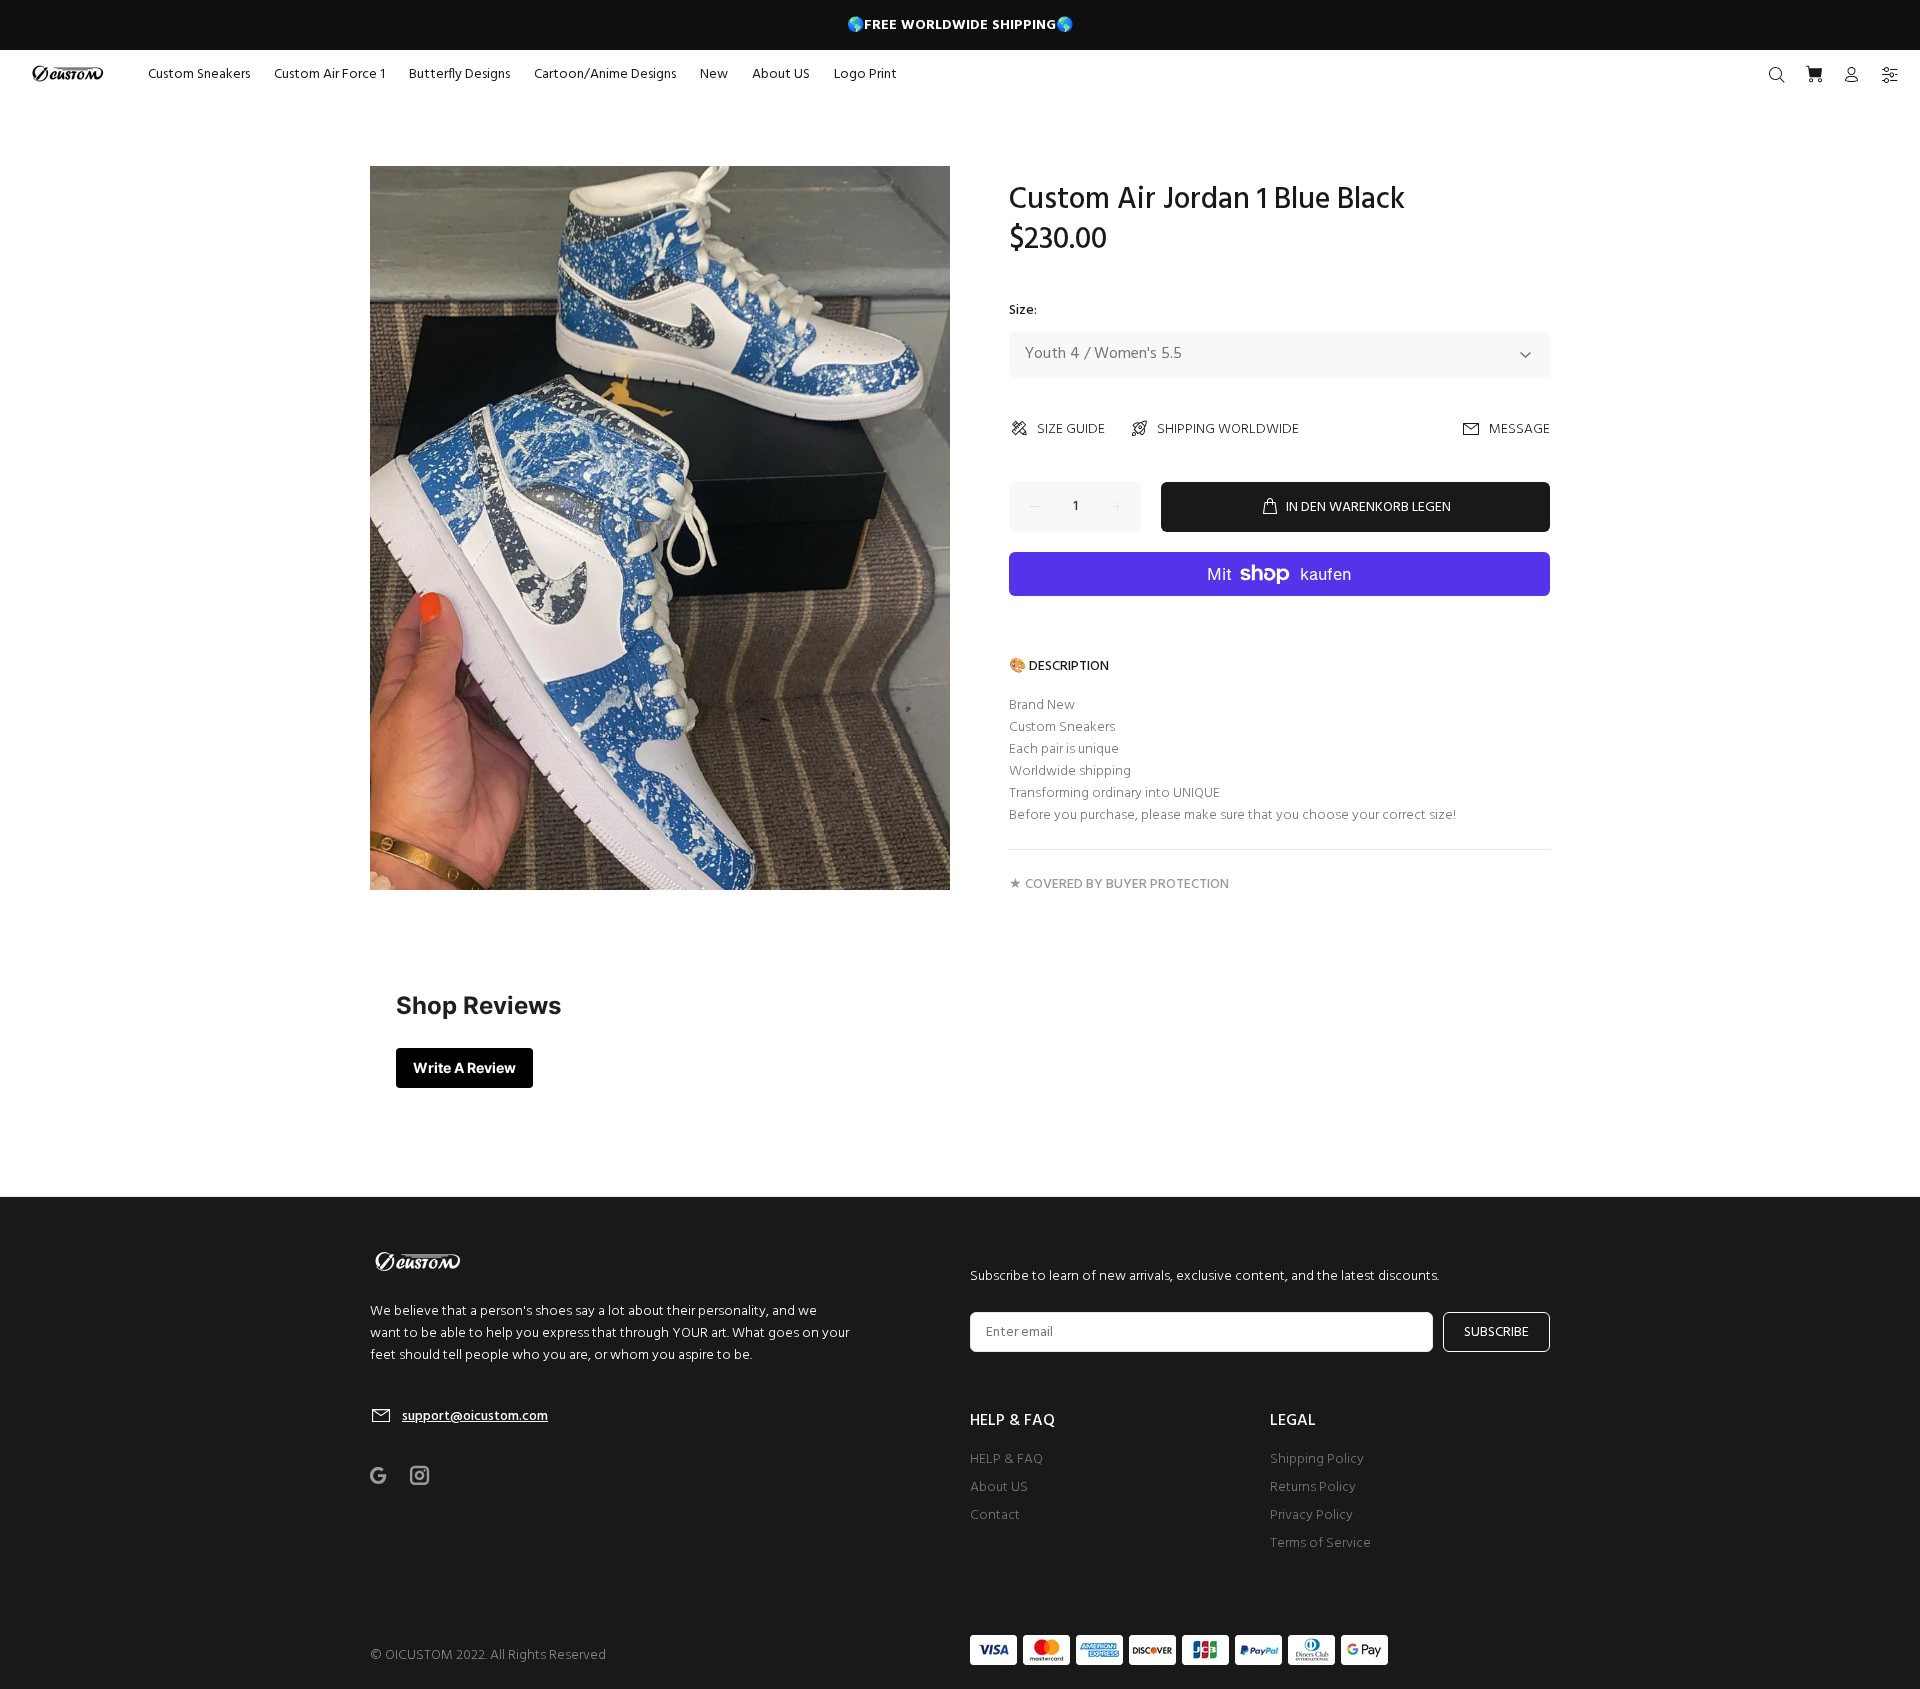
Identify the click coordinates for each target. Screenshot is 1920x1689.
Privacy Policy (1311, 1515)
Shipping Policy (1317, 1459)
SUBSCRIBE (1496, 1332)
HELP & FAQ (1006, 1459)
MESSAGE (1519, 429)
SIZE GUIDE (1071, 429)
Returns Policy (1313, 1487)
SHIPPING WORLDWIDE (1228, 429)
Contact (995, 1515)
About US (999, 1487)
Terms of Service (1320, 1543)
